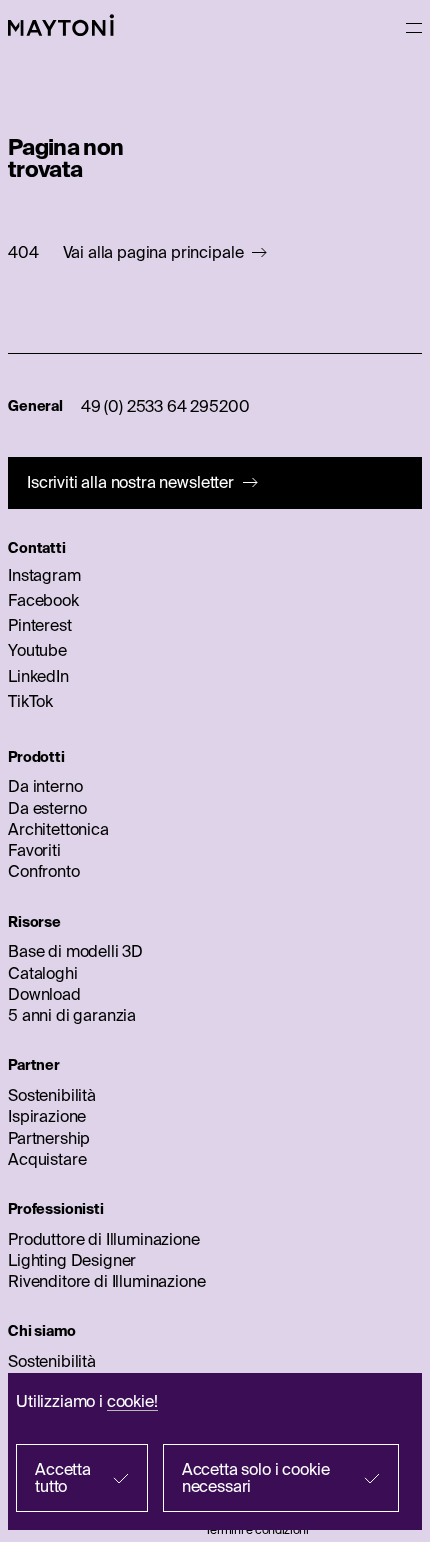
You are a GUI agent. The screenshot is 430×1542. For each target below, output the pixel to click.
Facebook (43, 600)
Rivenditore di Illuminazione (107, 1281)
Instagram (44, 575)
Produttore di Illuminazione (104, 1239)
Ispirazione (47, 1116)
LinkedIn (38, 676)
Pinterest (40, 625)
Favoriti (34, 850)
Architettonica (58, 829)
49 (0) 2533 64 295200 (165, 406)
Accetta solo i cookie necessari (256, 1477)
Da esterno (47, 808)
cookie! (132, 1401)
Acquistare (47, 1159)
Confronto (44, 871)
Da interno (45, 786)
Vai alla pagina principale (153, 252)
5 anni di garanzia (72, 1015)
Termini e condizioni (257, 1529)
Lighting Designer (72, 1260)
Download (44, 994)
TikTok (30, 701)
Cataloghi (43, 973)
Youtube (37, 650)
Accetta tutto (63, 1477)
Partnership (49, 1138)
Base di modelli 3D (75, 951)
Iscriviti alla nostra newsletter (130, 482)
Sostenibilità (52, 1095)
